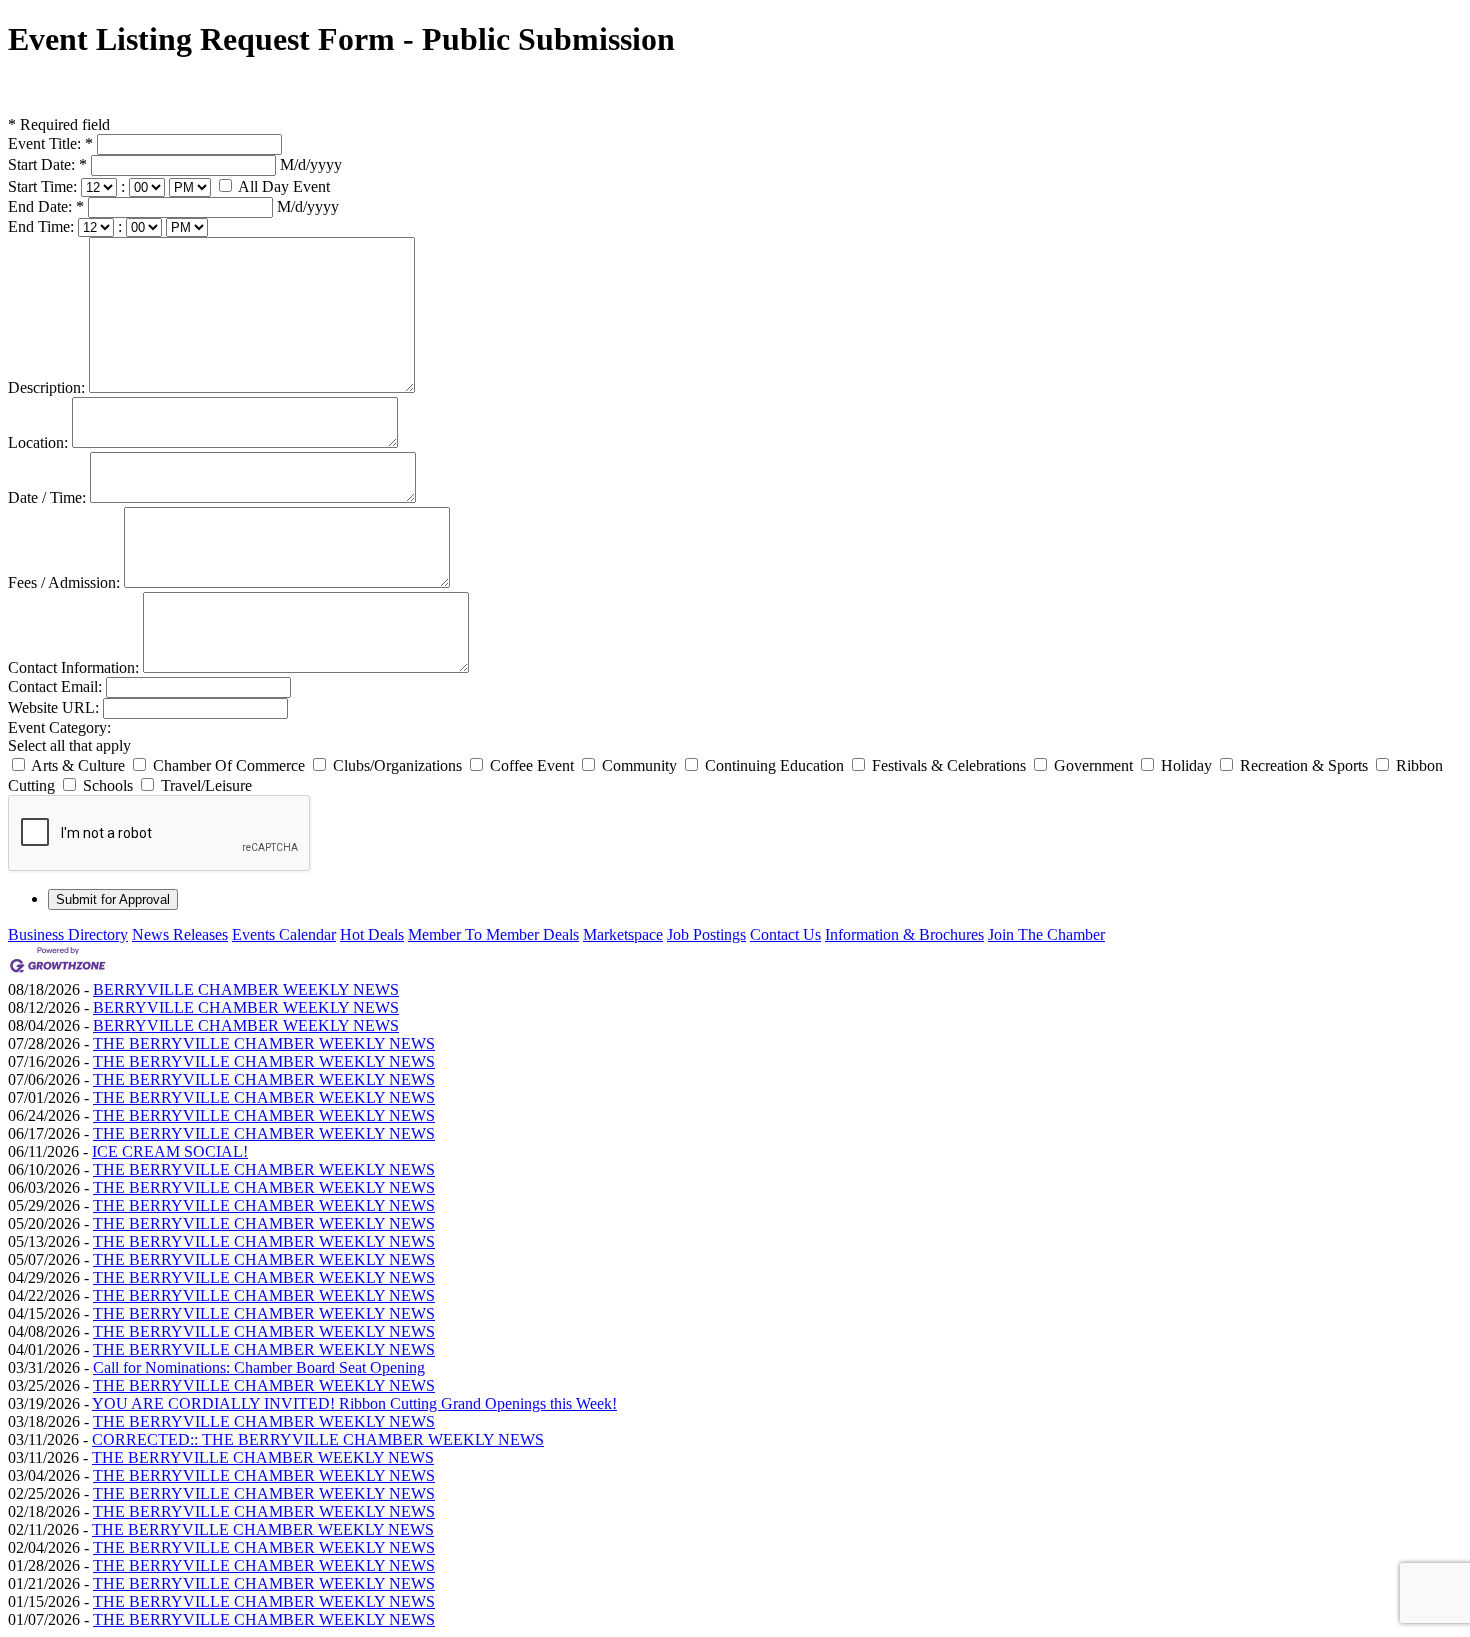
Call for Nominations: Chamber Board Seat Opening (259, 1367)
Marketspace (623, 934)
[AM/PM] (192, 186)
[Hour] (101, 186)
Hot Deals (372, 934)
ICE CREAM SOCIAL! (170, 1151)
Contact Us (785, 934)
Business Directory (68, 934)
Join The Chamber (1046, 934)
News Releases (180, 934)
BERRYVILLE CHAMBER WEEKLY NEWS (246, 989)
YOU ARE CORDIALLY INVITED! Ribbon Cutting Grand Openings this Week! (354, 1403)
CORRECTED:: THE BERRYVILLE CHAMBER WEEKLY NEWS (318, 1439)
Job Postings (706, 934)
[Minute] (149, 186)
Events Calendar (284, 934)
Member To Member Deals (493, 934)
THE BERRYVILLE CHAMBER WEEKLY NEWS (264, 1043)
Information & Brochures (904, 934)
